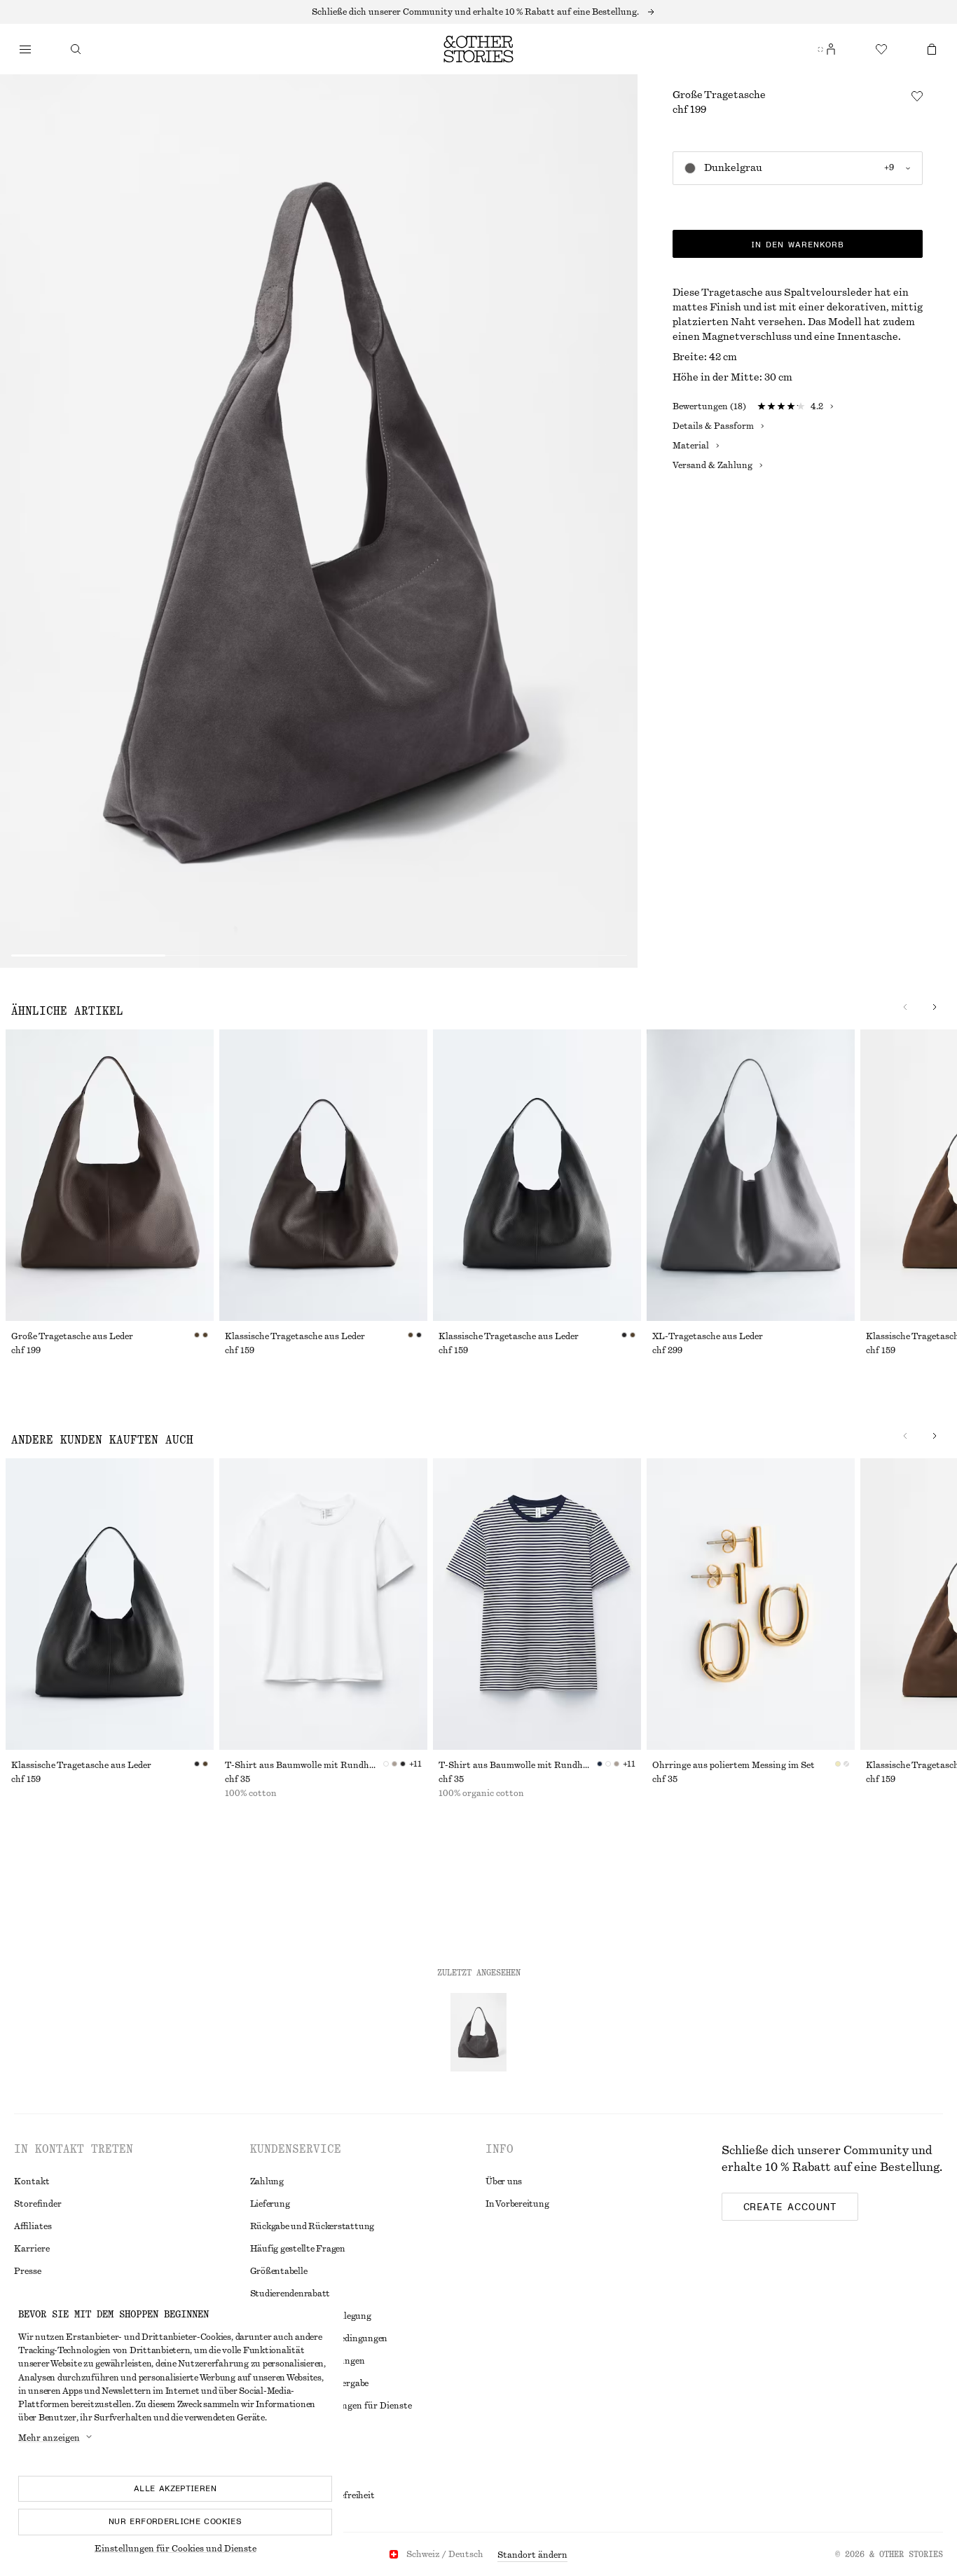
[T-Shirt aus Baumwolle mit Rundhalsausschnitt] (323, 1604)
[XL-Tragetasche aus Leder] (751, 1175)
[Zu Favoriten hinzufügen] (917, 96)
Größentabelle (279, 2271)
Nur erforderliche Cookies (175, 2521)
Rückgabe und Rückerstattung (312, 2226)
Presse (28, 2271)
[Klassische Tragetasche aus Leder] (323, 1175)
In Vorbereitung (517, 2204)
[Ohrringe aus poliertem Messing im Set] (751, 1604)
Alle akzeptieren (175, 2488)
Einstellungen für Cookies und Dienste (175, 2549)
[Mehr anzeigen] (478, 12)
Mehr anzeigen (49, 2438)
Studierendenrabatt (290, 2294)
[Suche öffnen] (76, 49)
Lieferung (270, 2204)
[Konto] (831, 49)
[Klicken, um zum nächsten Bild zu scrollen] (935, 1007)
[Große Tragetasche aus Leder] (110, 1175)
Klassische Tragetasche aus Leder (295, 1336)
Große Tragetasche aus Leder (72, 1336)
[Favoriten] (881, 49)
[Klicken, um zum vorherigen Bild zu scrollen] (905, 1007)
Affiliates (33, 2226)
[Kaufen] (25, 49)
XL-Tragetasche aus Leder (708, 1336)
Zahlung (267, 2181)
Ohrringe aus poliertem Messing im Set (734, 1765)
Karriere (32, 2249)
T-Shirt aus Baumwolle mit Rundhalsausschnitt (304, 1765)
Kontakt (32, 2181)
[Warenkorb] (932, 49)
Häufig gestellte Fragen (298, 2249)
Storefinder (38, 2204)
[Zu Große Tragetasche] (478, 2032)
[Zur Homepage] (478, 49)
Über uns (504, 2181)
